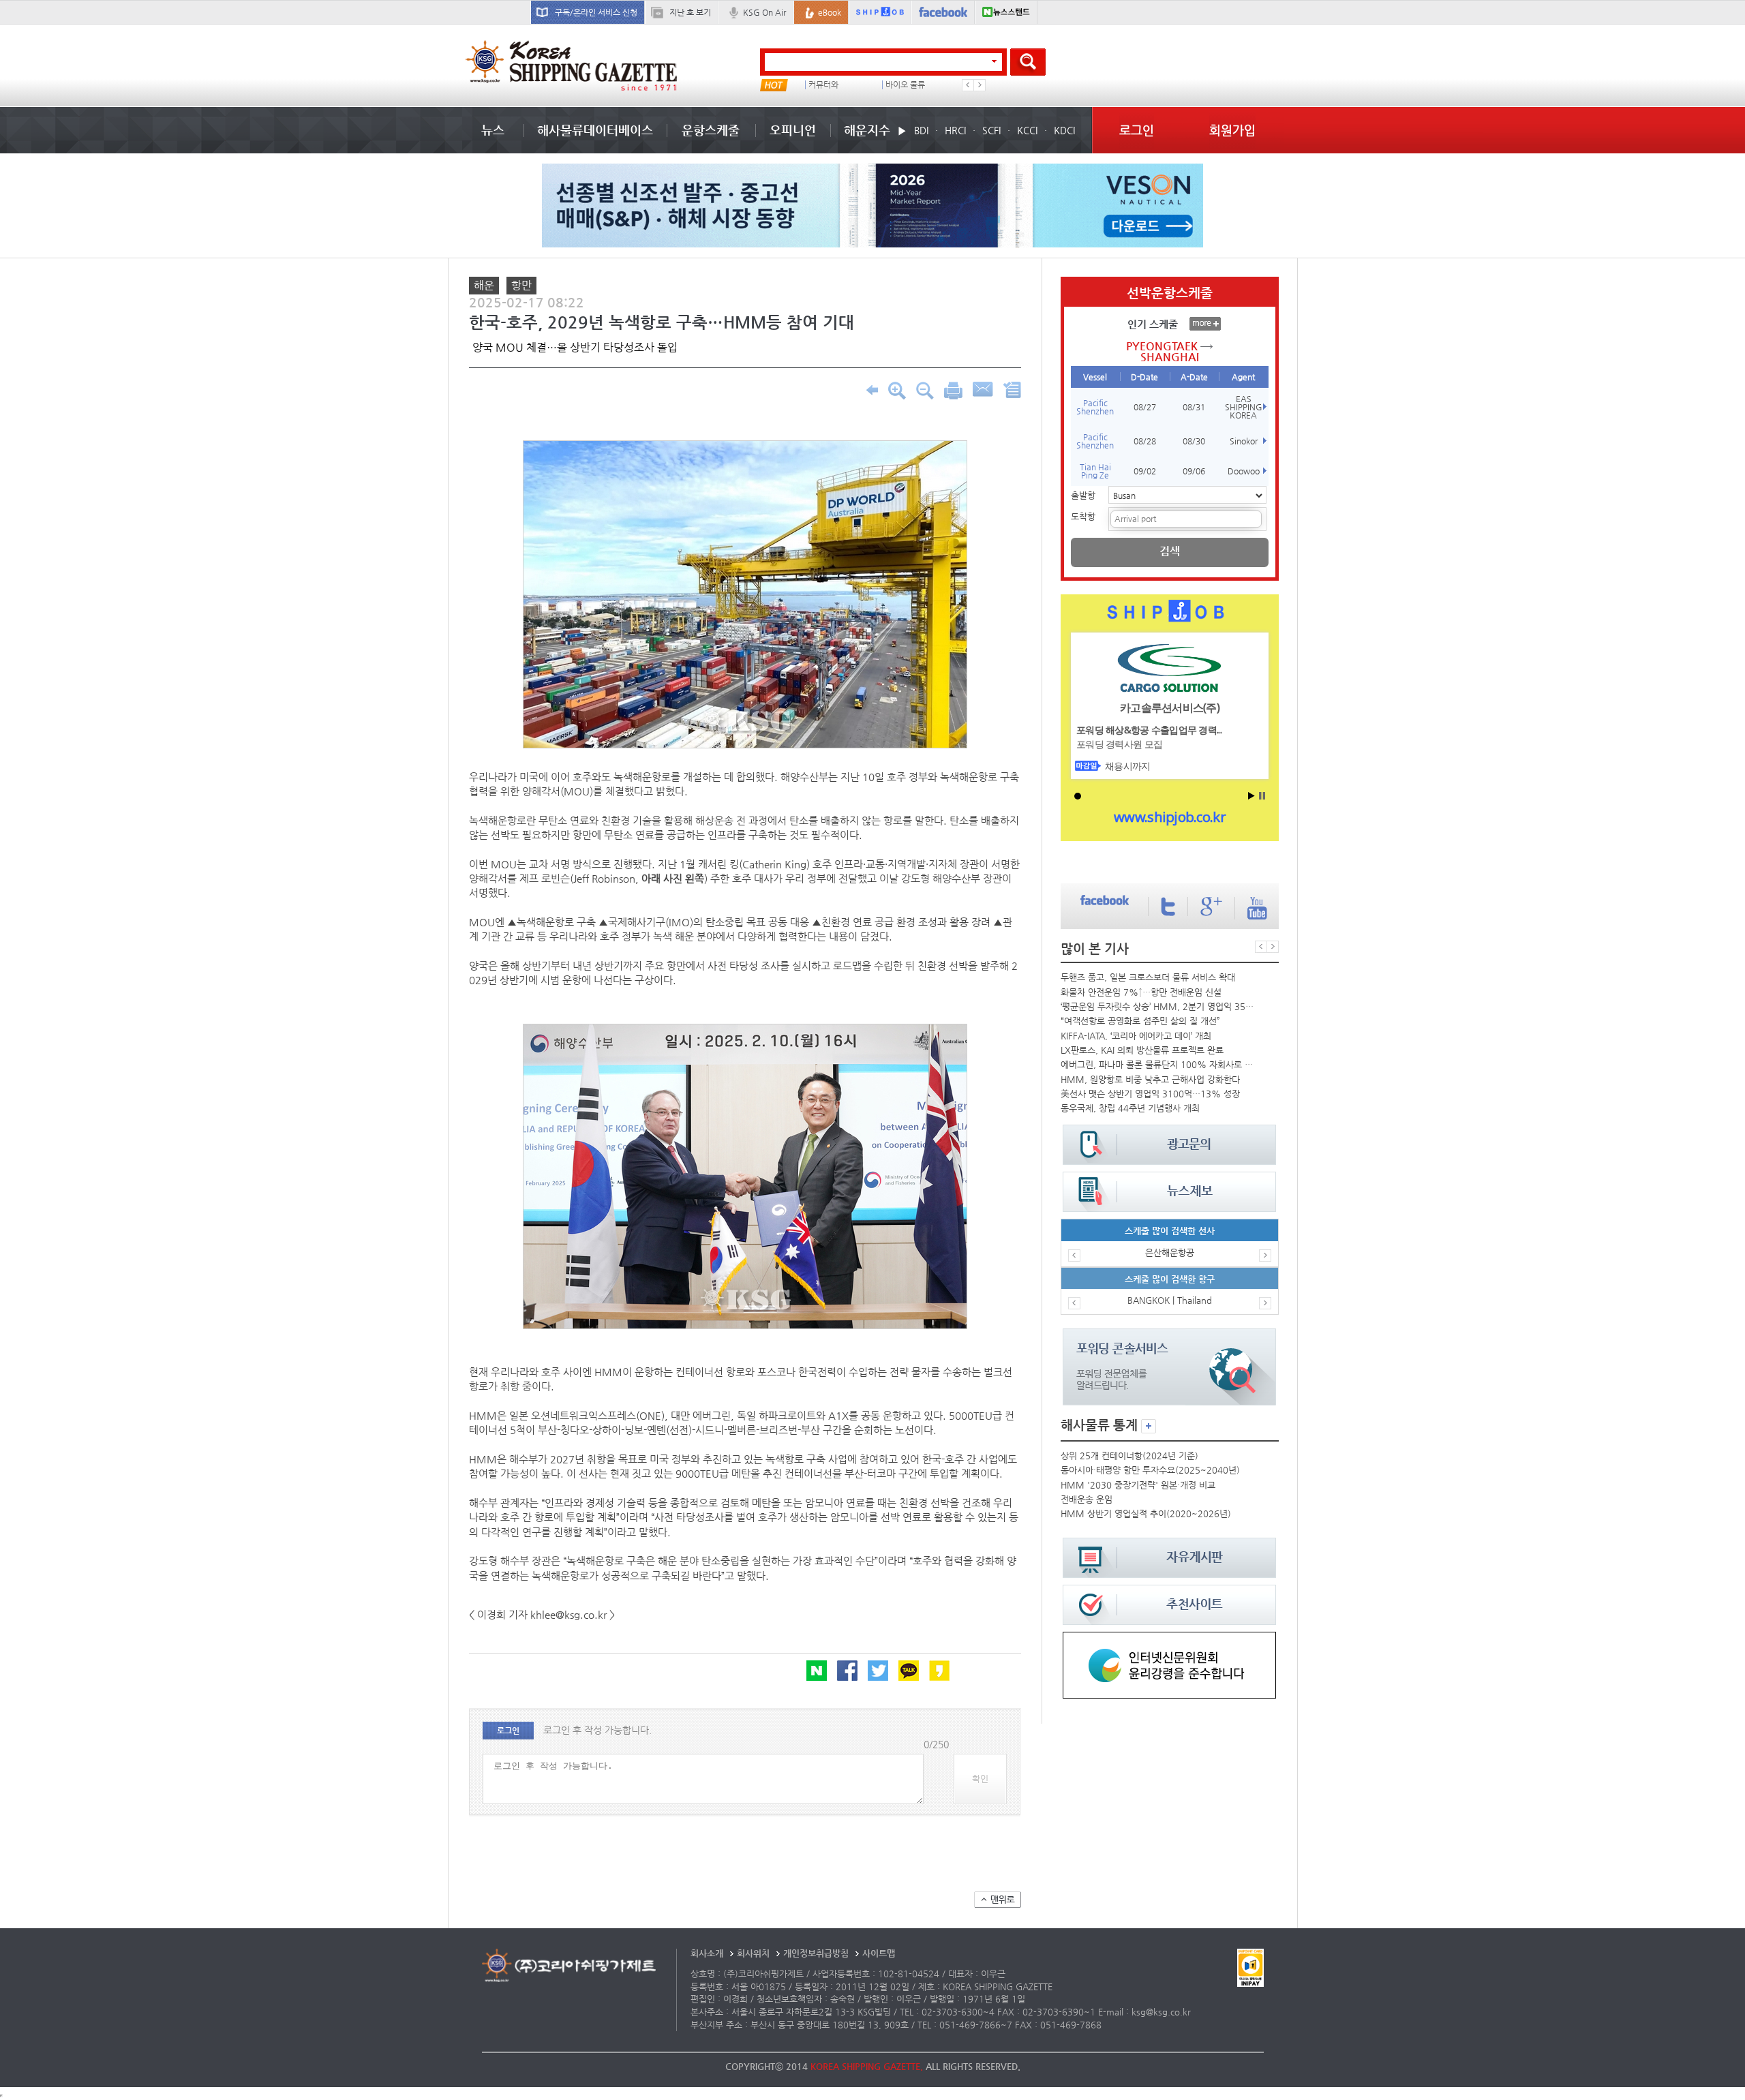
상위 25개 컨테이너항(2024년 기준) (1129, 1456)
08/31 (1194, 407)
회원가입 (1232, 130)
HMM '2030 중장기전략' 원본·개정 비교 (1138, 1485)
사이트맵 (879, 1953)
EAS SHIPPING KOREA (1244, 407)
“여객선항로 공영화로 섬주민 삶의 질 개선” (1140, 1021)
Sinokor (1244, 441)
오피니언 (793, 130)
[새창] (1169, 1638)
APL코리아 (904, 85)
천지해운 (823, 85)
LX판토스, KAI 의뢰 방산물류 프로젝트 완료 (1142, 1050)
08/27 (1145, 407)
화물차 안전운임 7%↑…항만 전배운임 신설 (1141, 992)
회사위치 (753, 1953)
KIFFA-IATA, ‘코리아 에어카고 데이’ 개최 (1136, 1036)
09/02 (1145, 471)
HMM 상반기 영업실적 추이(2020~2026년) (1146, 1513)
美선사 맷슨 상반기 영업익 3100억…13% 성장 (1150, 1094)
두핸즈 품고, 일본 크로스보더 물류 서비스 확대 (1148, 977)
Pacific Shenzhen (1095, 407)
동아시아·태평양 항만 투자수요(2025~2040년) (1150, 1470)
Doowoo (1244, 471)
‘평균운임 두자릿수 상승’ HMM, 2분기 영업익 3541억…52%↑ (1159, 1006)
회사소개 (707, 1953)
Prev (968, 85)
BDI (921, 130)
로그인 (1137, 130)
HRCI (955, 130)
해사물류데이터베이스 (595, 130)
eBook (830, 12)
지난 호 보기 (690, 12)
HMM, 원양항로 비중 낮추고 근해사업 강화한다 (1150, 1079)
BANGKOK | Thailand (1170, 1300)
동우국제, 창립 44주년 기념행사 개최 (1130, 1108)
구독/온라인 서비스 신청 (596, 12)
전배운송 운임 (1087, 1499)
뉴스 (493, 130)
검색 (1170, 551)
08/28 (1145, 441)
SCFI (991, 130)
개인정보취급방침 (816, 1953)
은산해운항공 (1170, 1252)
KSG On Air (764, 12)
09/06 (1194, 471)
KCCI (1027, 130)
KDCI (1064, 130)
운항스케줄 (711, 130)
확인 (980, 1779)
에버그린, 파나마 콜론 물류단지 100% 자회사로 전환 (1159, 1064)
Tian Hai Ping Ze (1095, 471)
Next (980, 85)
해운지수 (867, 130)
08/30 (1194, 441)
